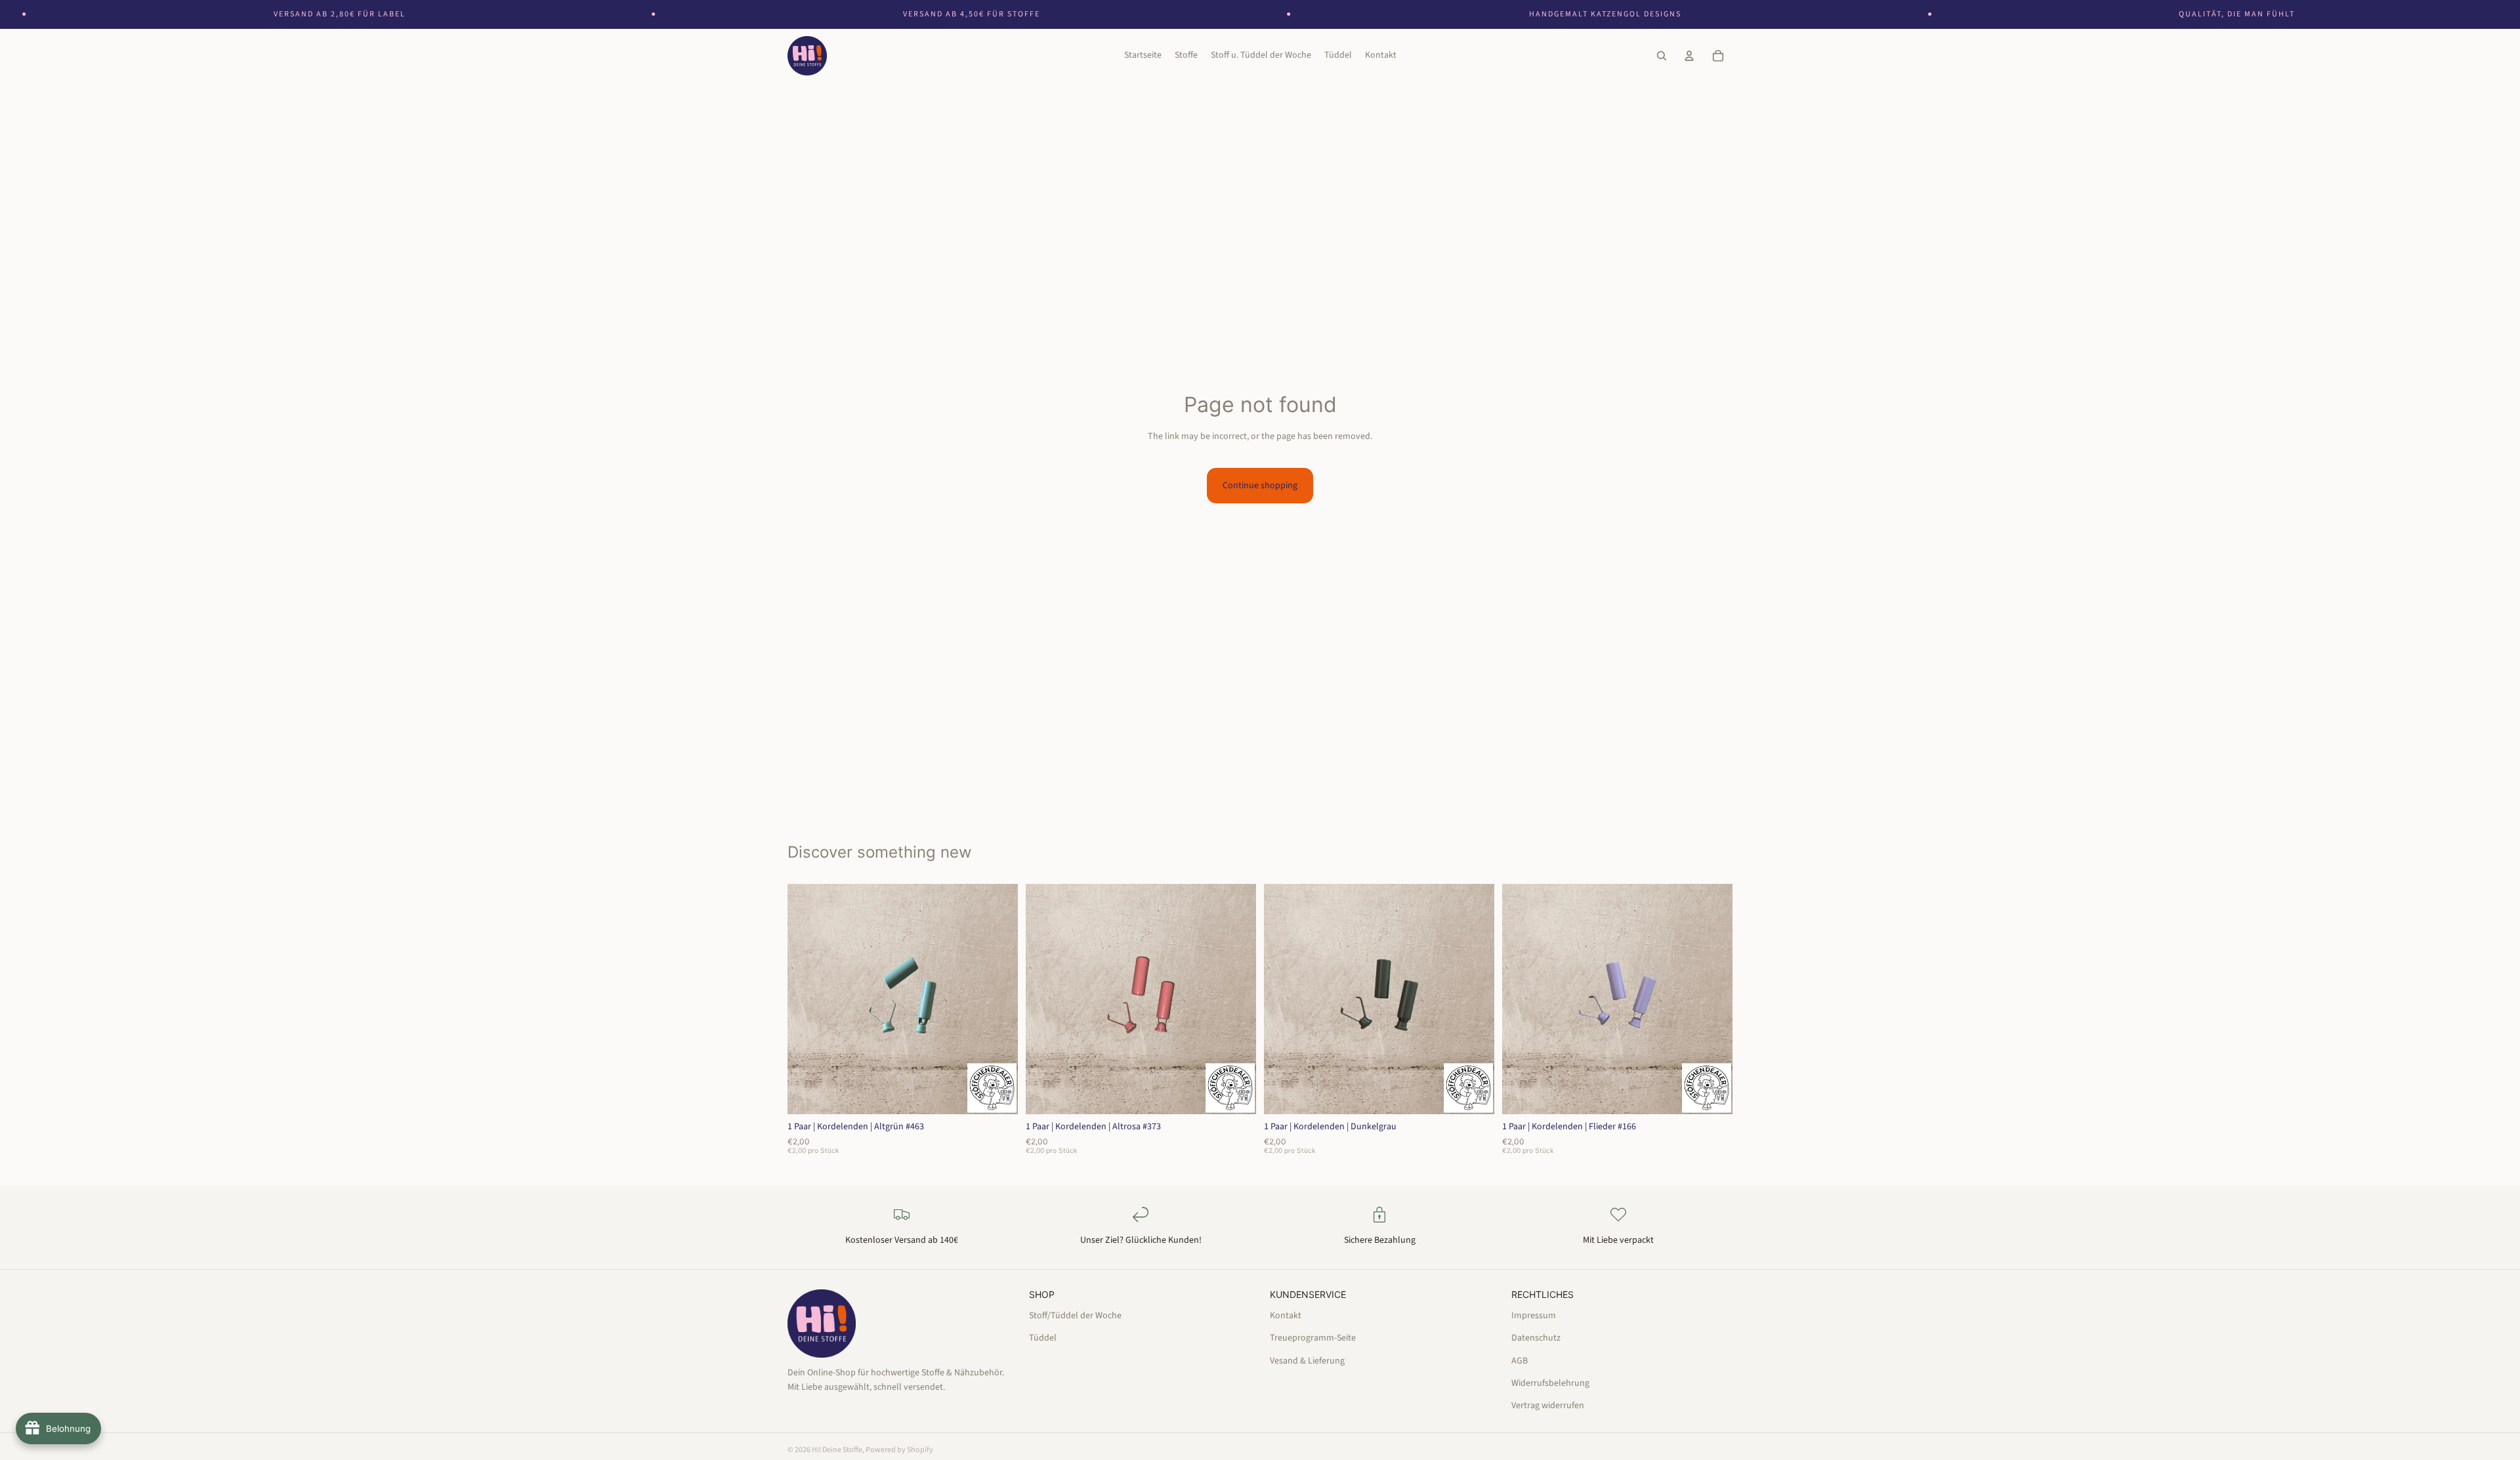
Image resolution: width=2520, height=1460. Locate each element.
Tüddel (1043, 1338)
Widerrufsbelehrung (1550, 1383)
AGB (1520, 1360)
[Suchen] (1662, 56)
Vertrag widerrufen (1548, 1406)
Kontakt (1286, 1315)
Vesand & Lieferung (1307, 1360)
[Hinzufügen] (997, 1094)
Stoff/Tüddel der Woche (1075, 1315)
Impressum (1534, 1315)
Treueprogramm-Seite (1313, 1338)
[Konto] (1689, 56)
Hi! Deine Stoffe (837, 1450)
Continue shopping (1260, 486)
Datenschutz (1536, 1338)
